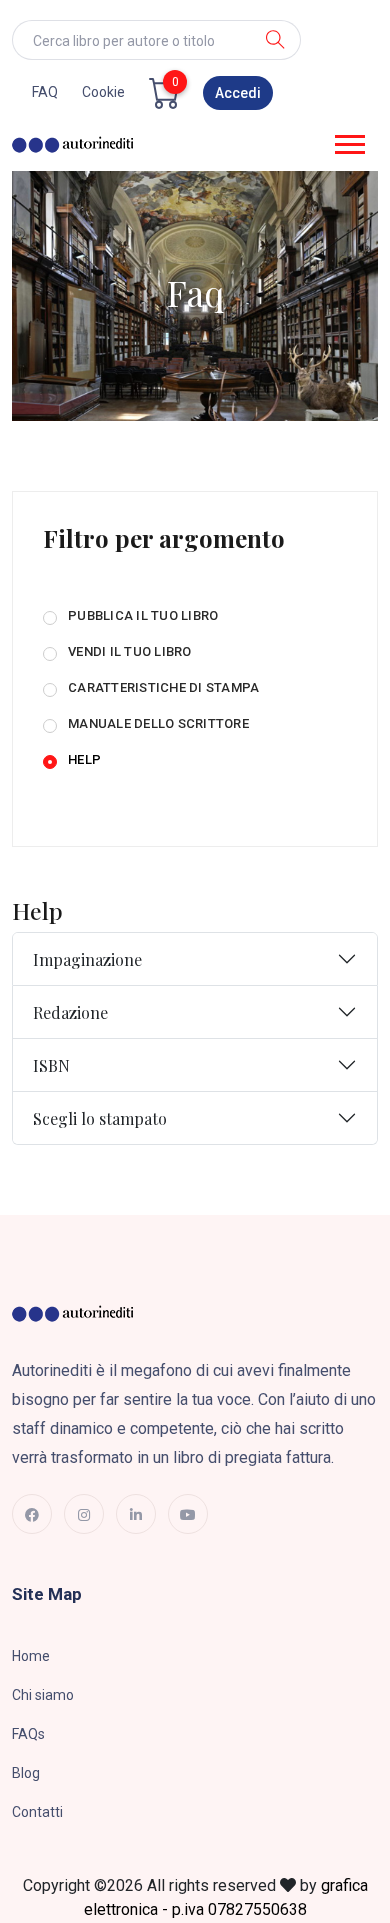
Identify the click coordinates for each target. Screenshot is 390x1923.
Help (84, 759)
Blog (26, 1773)
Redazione (70, 1012)
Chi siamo (43, 1695)
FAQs (28, 1734)
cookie (103, 92)
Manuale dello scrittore (158, 723)
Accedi (238, 93)
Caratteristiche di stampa (163, 687)
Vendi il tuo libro (130, 651)
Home (31, 1656)
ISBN (51, 1065)
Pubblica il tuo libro (143, 615)
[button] (348, 140)
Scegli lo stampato (100, 1118)
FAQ (45, 92)
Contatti (37, 1812)
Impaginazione (87, 959)
